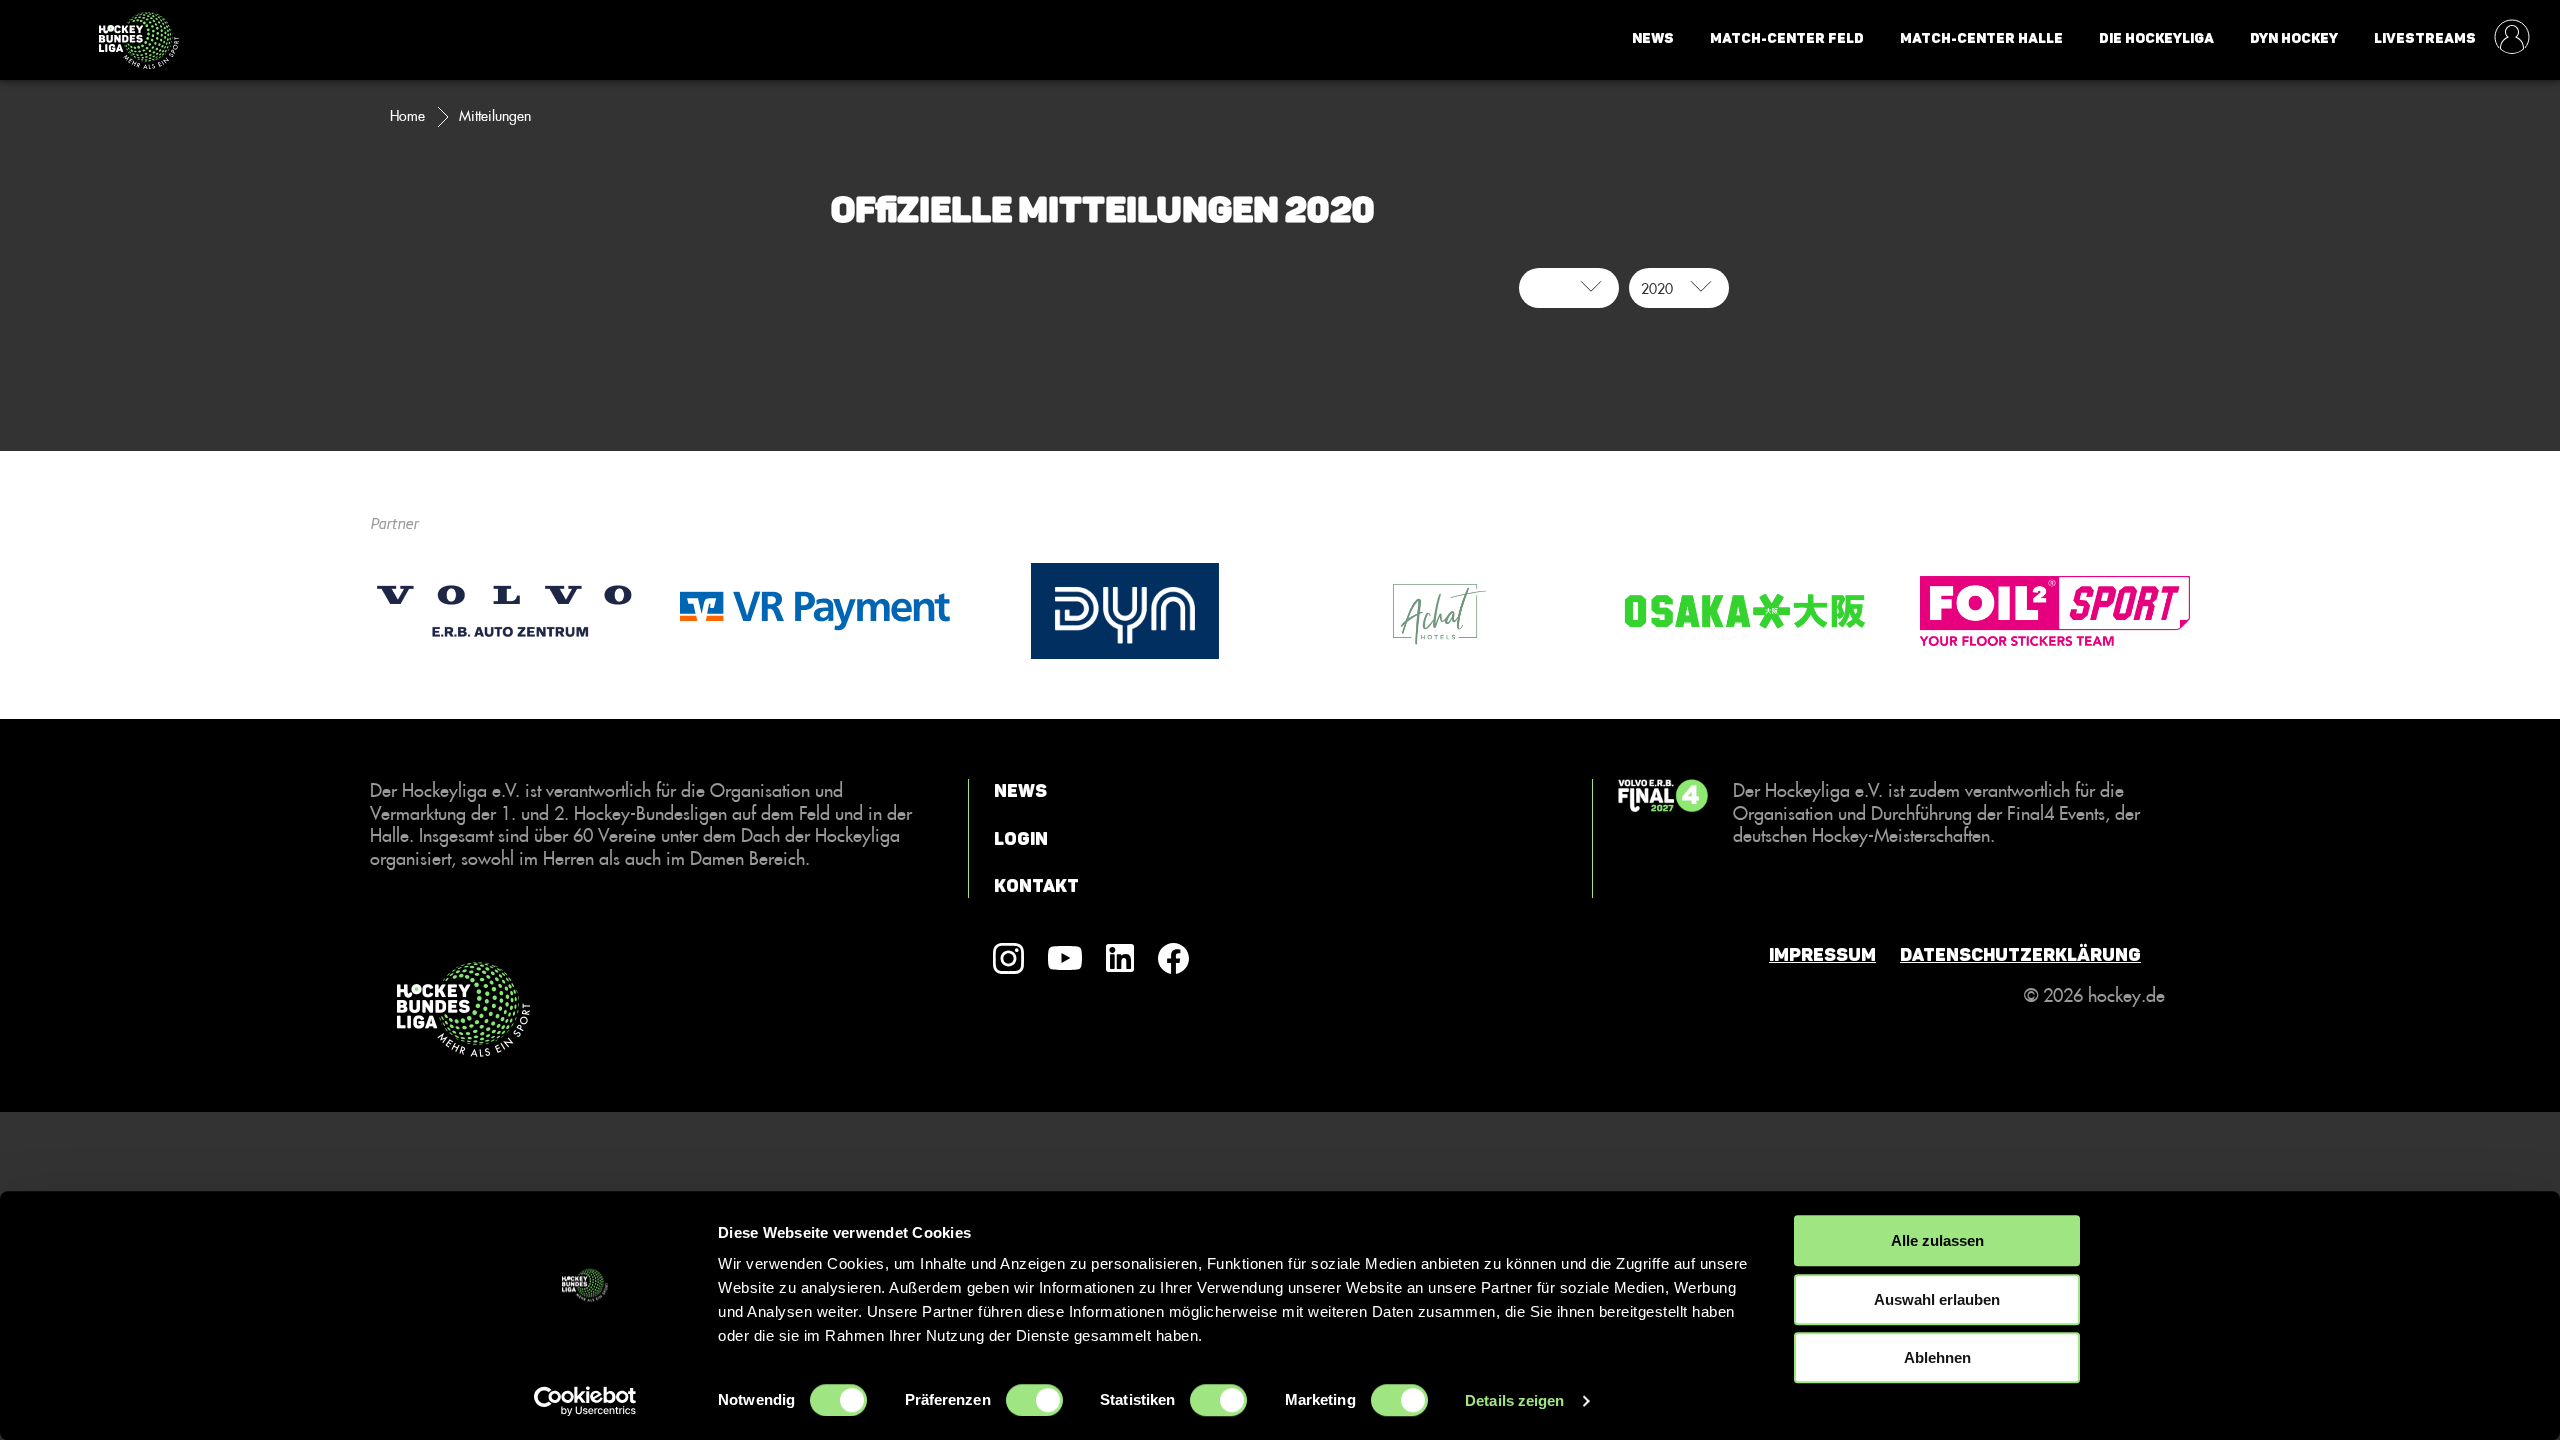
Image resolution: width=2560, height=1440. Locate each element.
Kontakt (1036, 886)
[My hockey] (2512, 39)
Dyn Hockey (2294, 38)
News (1653, 38)
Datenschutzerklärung (2020, 955)
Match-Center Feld (1787, 38)
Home (407, 116)
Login (1021, 839)
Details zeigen (1514, 1400)
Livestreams (2425, 38)
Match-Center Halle (1981, 38)
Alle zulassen (1937, 1240)
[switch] (1034, 1400)
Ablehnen (1937, 1357)
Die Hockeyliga (2156, 38)
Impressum (1822, 955)
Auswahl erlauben (1937, 1299)
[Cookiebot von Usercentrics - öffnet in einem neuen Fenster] (585, 1401)
